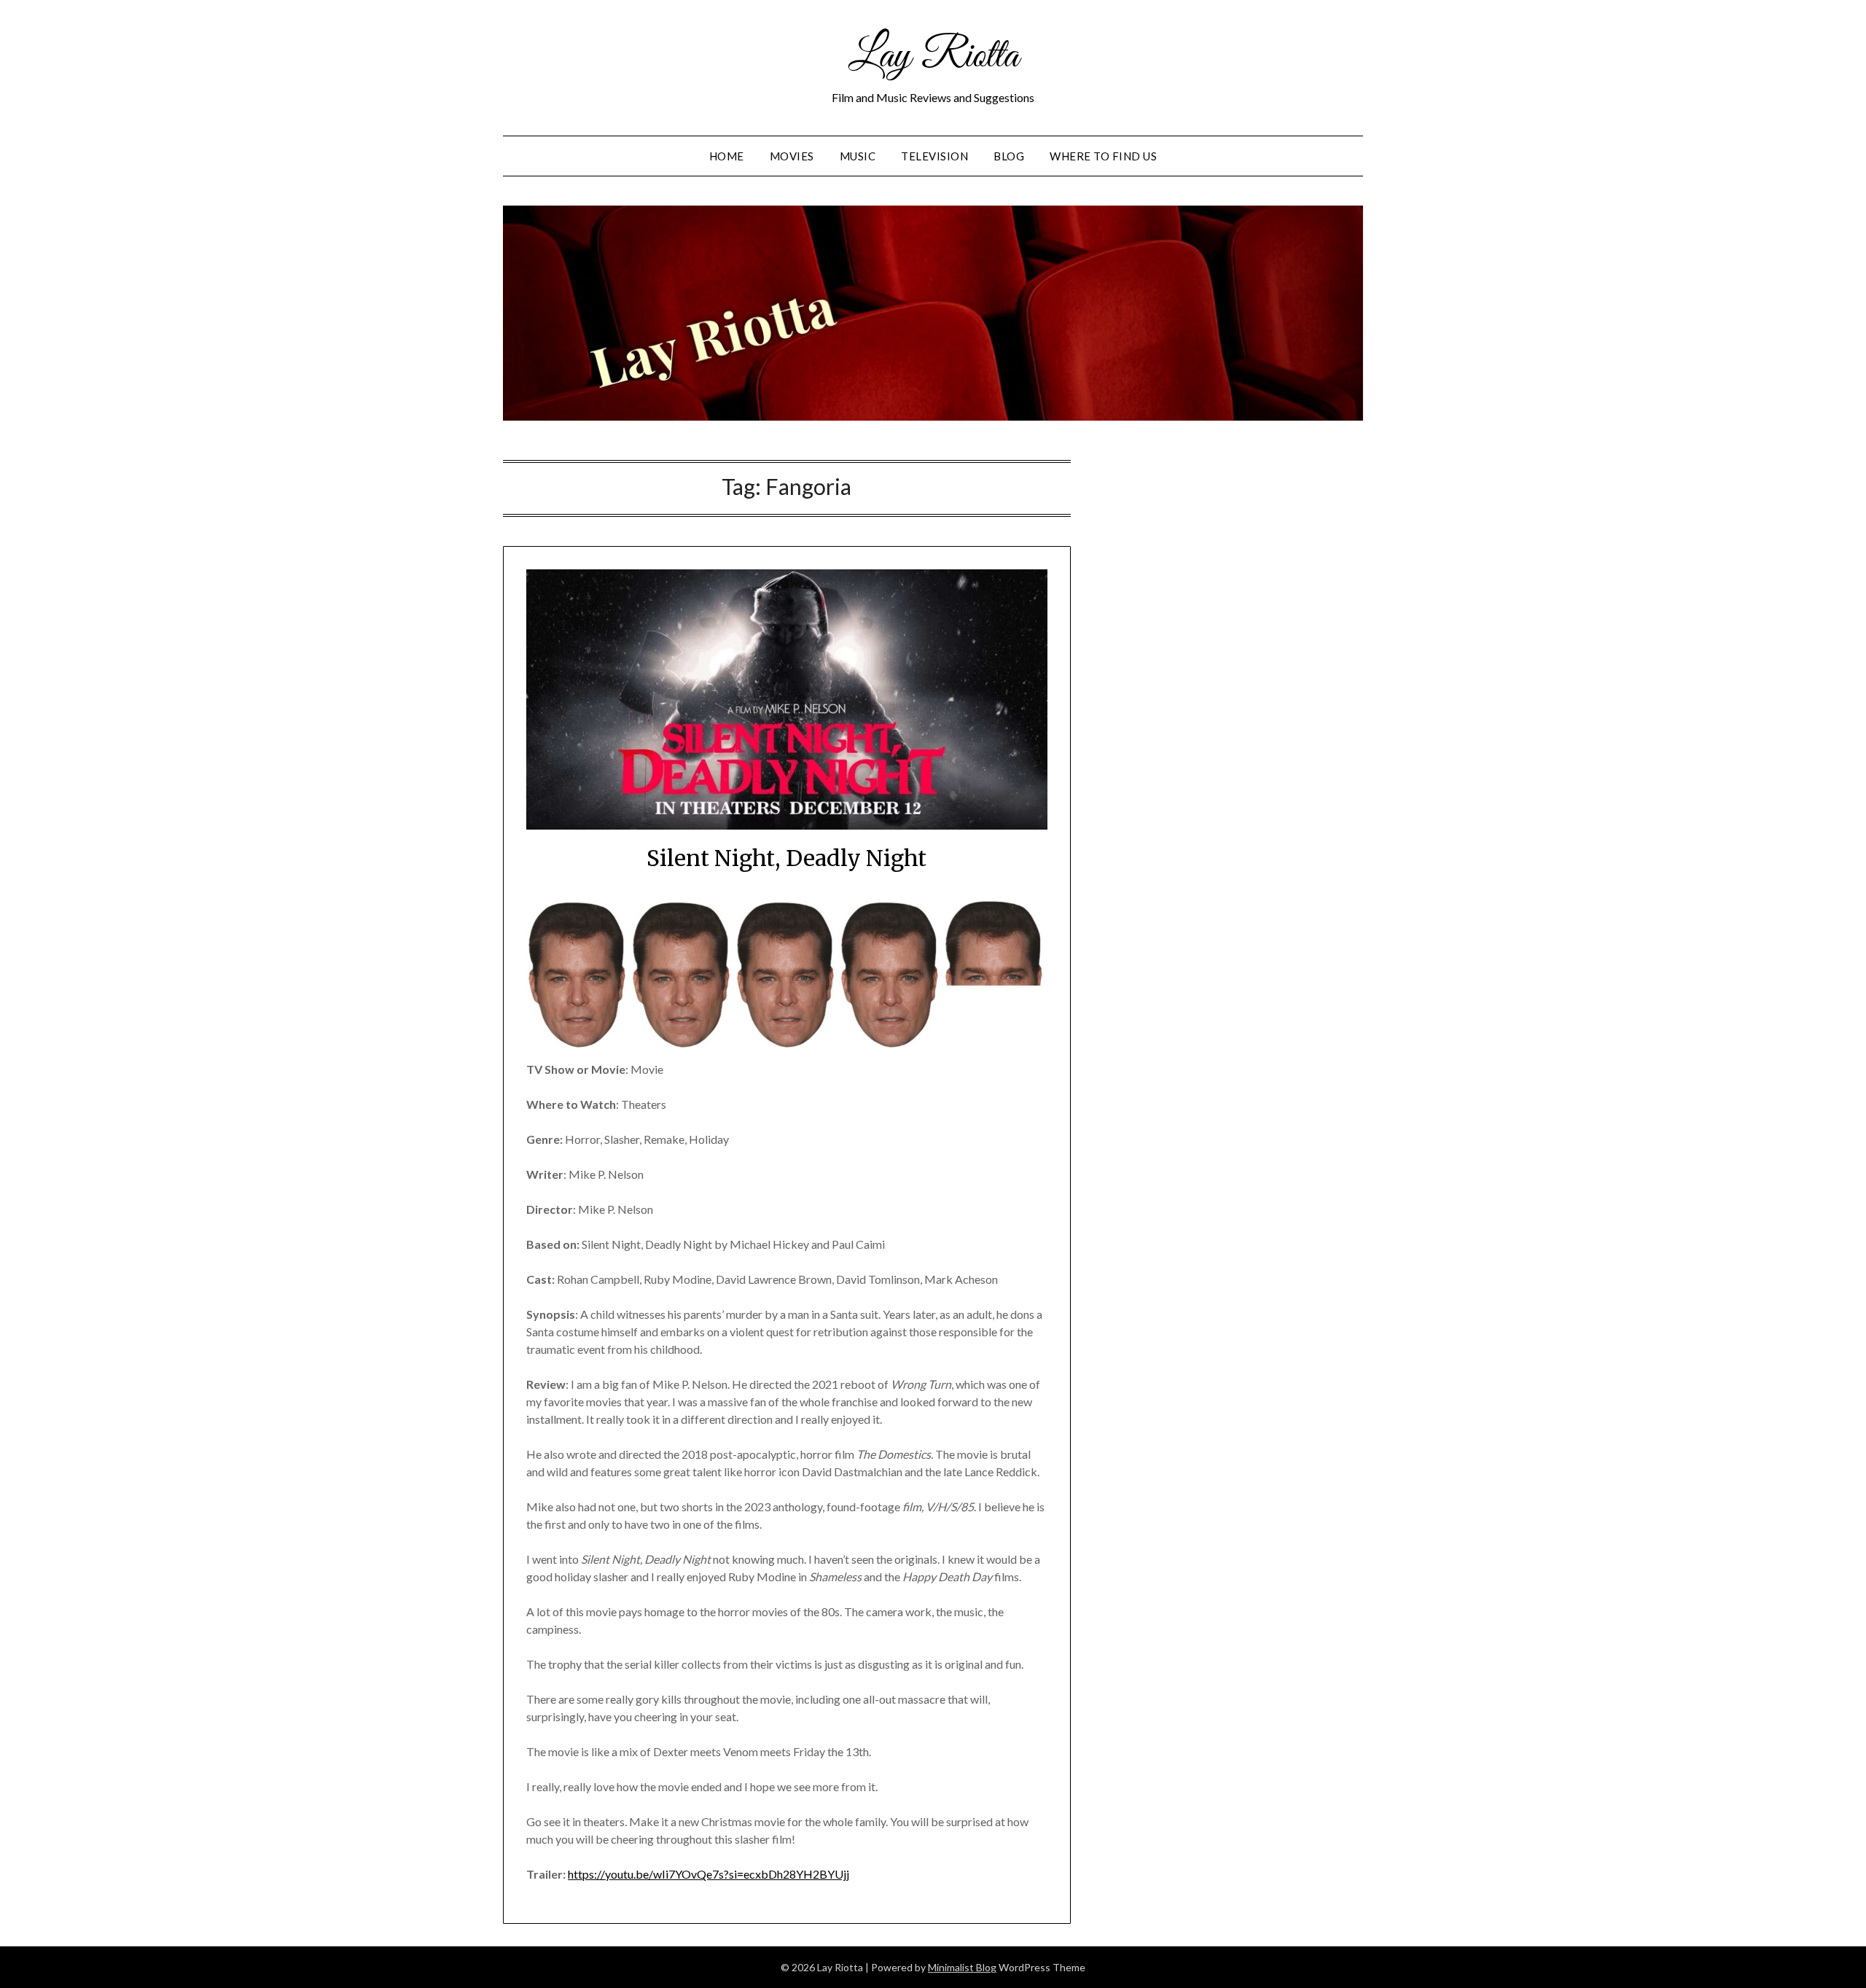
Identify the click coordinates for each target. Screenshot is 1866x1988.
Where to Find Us (1103, 156)
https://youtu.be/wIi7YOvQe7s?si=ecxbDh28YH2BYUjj (708, 1874)
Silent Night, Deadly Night (786, 858)
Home (727, 156)
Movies (792, 156)
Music (858, 156)
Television (934, 156)
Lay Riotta (933, 57)
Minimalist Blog (962, 1967)
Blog (1009, 156)
